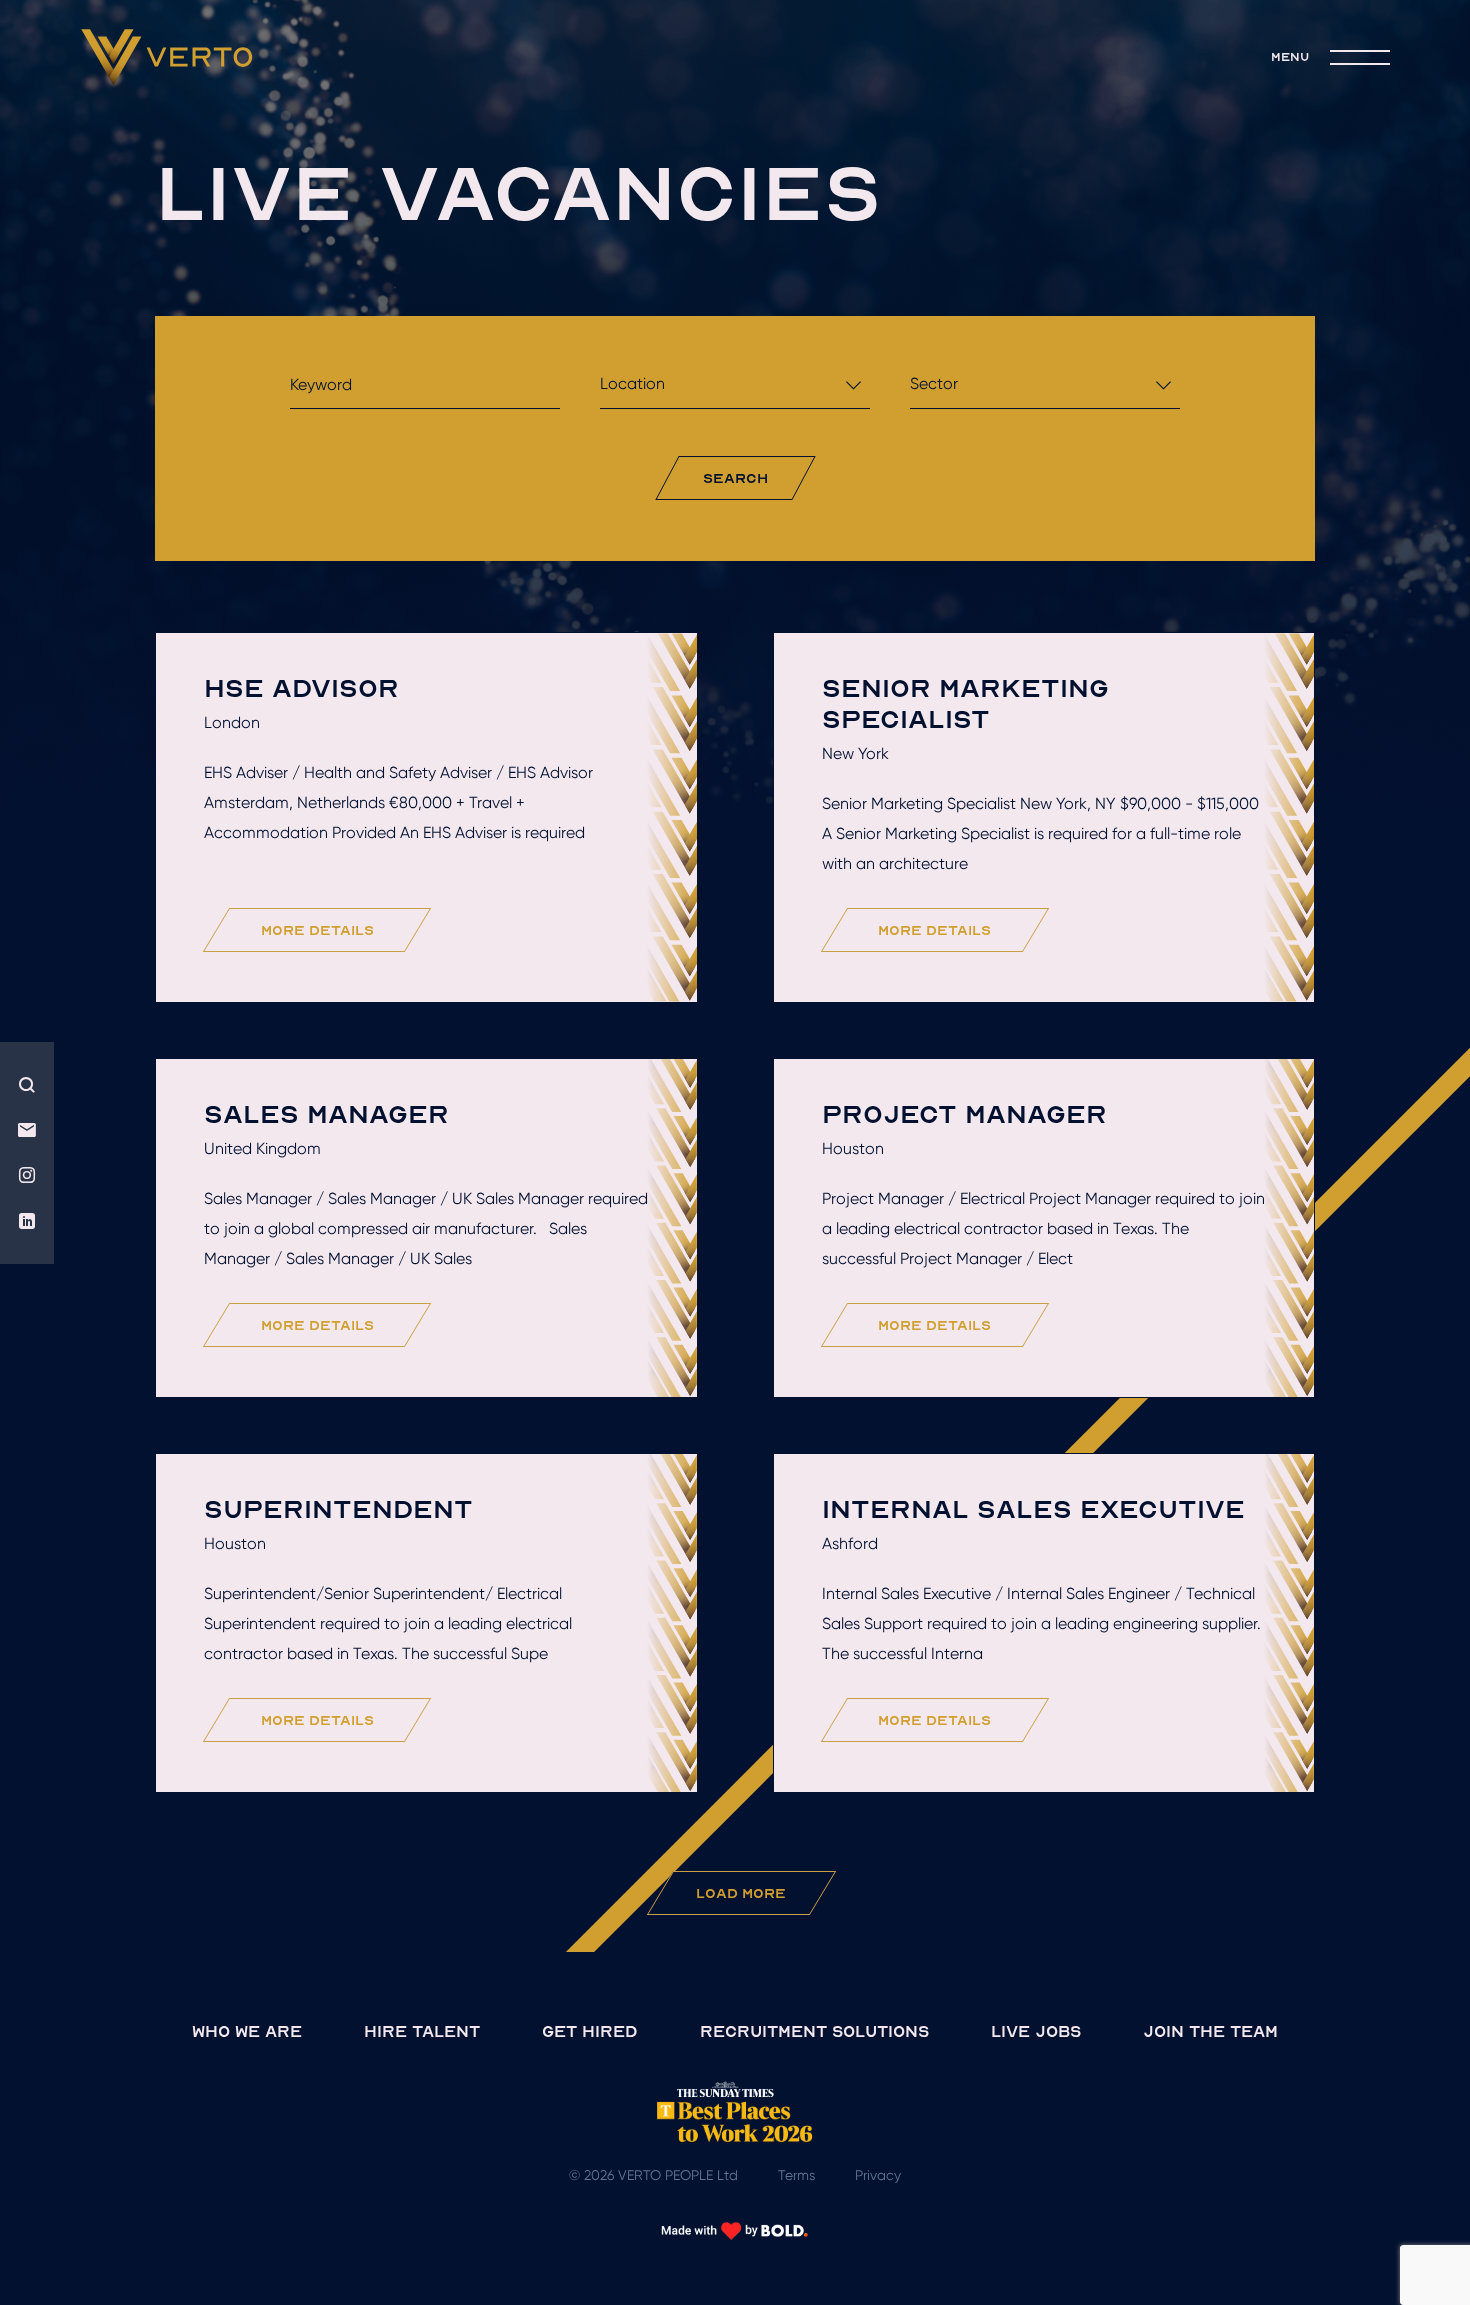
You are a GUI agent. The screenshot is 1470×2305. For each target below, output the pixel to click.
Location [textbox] (632, 383)
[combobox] (735, 389)
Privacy (878, 2175)
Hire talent (422, 2031)
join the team (1210, 2031)
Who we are (247, 2031)
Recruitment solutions (814, 2031)
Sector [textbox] (934, 383)
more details (317, 929)
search (735, 477)
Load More (741, 1892)
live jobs (1036, 2031)
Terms (796, 2175)
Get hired (590, 2031)
